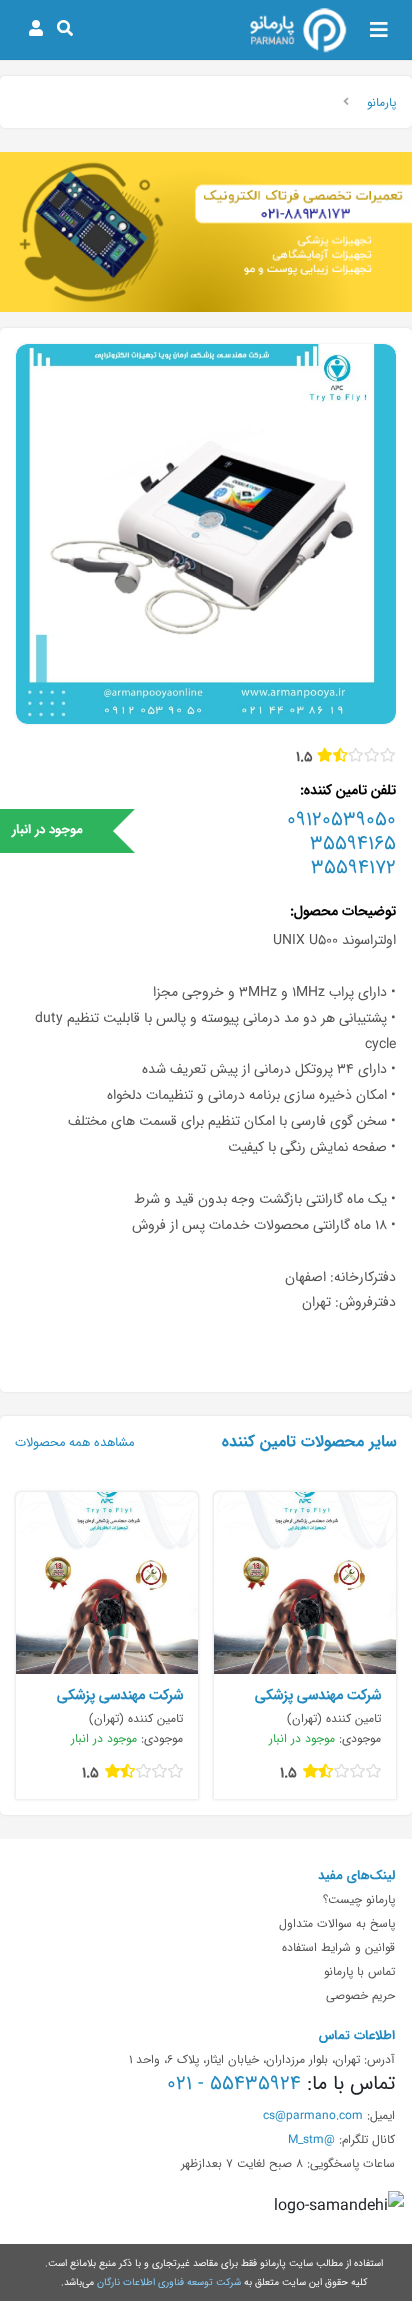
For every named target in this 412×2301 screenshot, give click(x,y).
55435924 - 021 (234, 2083)
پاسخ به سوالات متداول (337, 1923)
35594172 (353, 867)
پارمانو (381, 102)
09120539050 (341, 819)
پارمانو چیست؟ (359, 1899)
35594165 (353, 843)
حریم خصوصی (360, 1995)
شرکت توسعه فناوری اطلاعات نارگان (169, 2282)
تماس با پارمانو (359, 1971)
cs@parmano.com (313, 2115)
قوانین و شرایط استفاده (338, 1947)
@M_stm (311, 2139)
